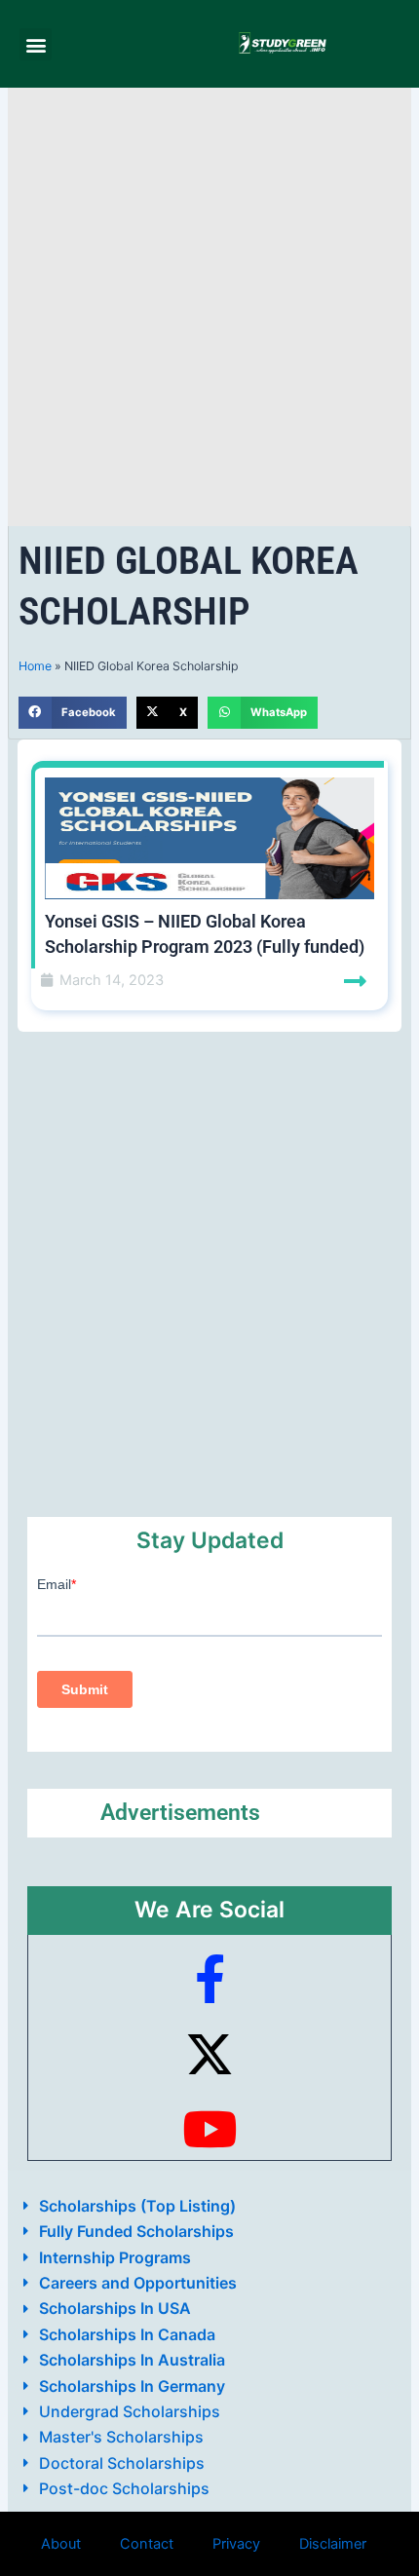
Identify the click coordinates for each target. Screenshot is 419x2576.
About (61, 2544)
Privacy (236, 2544)
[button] (36, 44)
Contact (147, 2544)
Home (35, 666)
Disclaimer (333, 2544)
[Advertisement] (209, 307)
